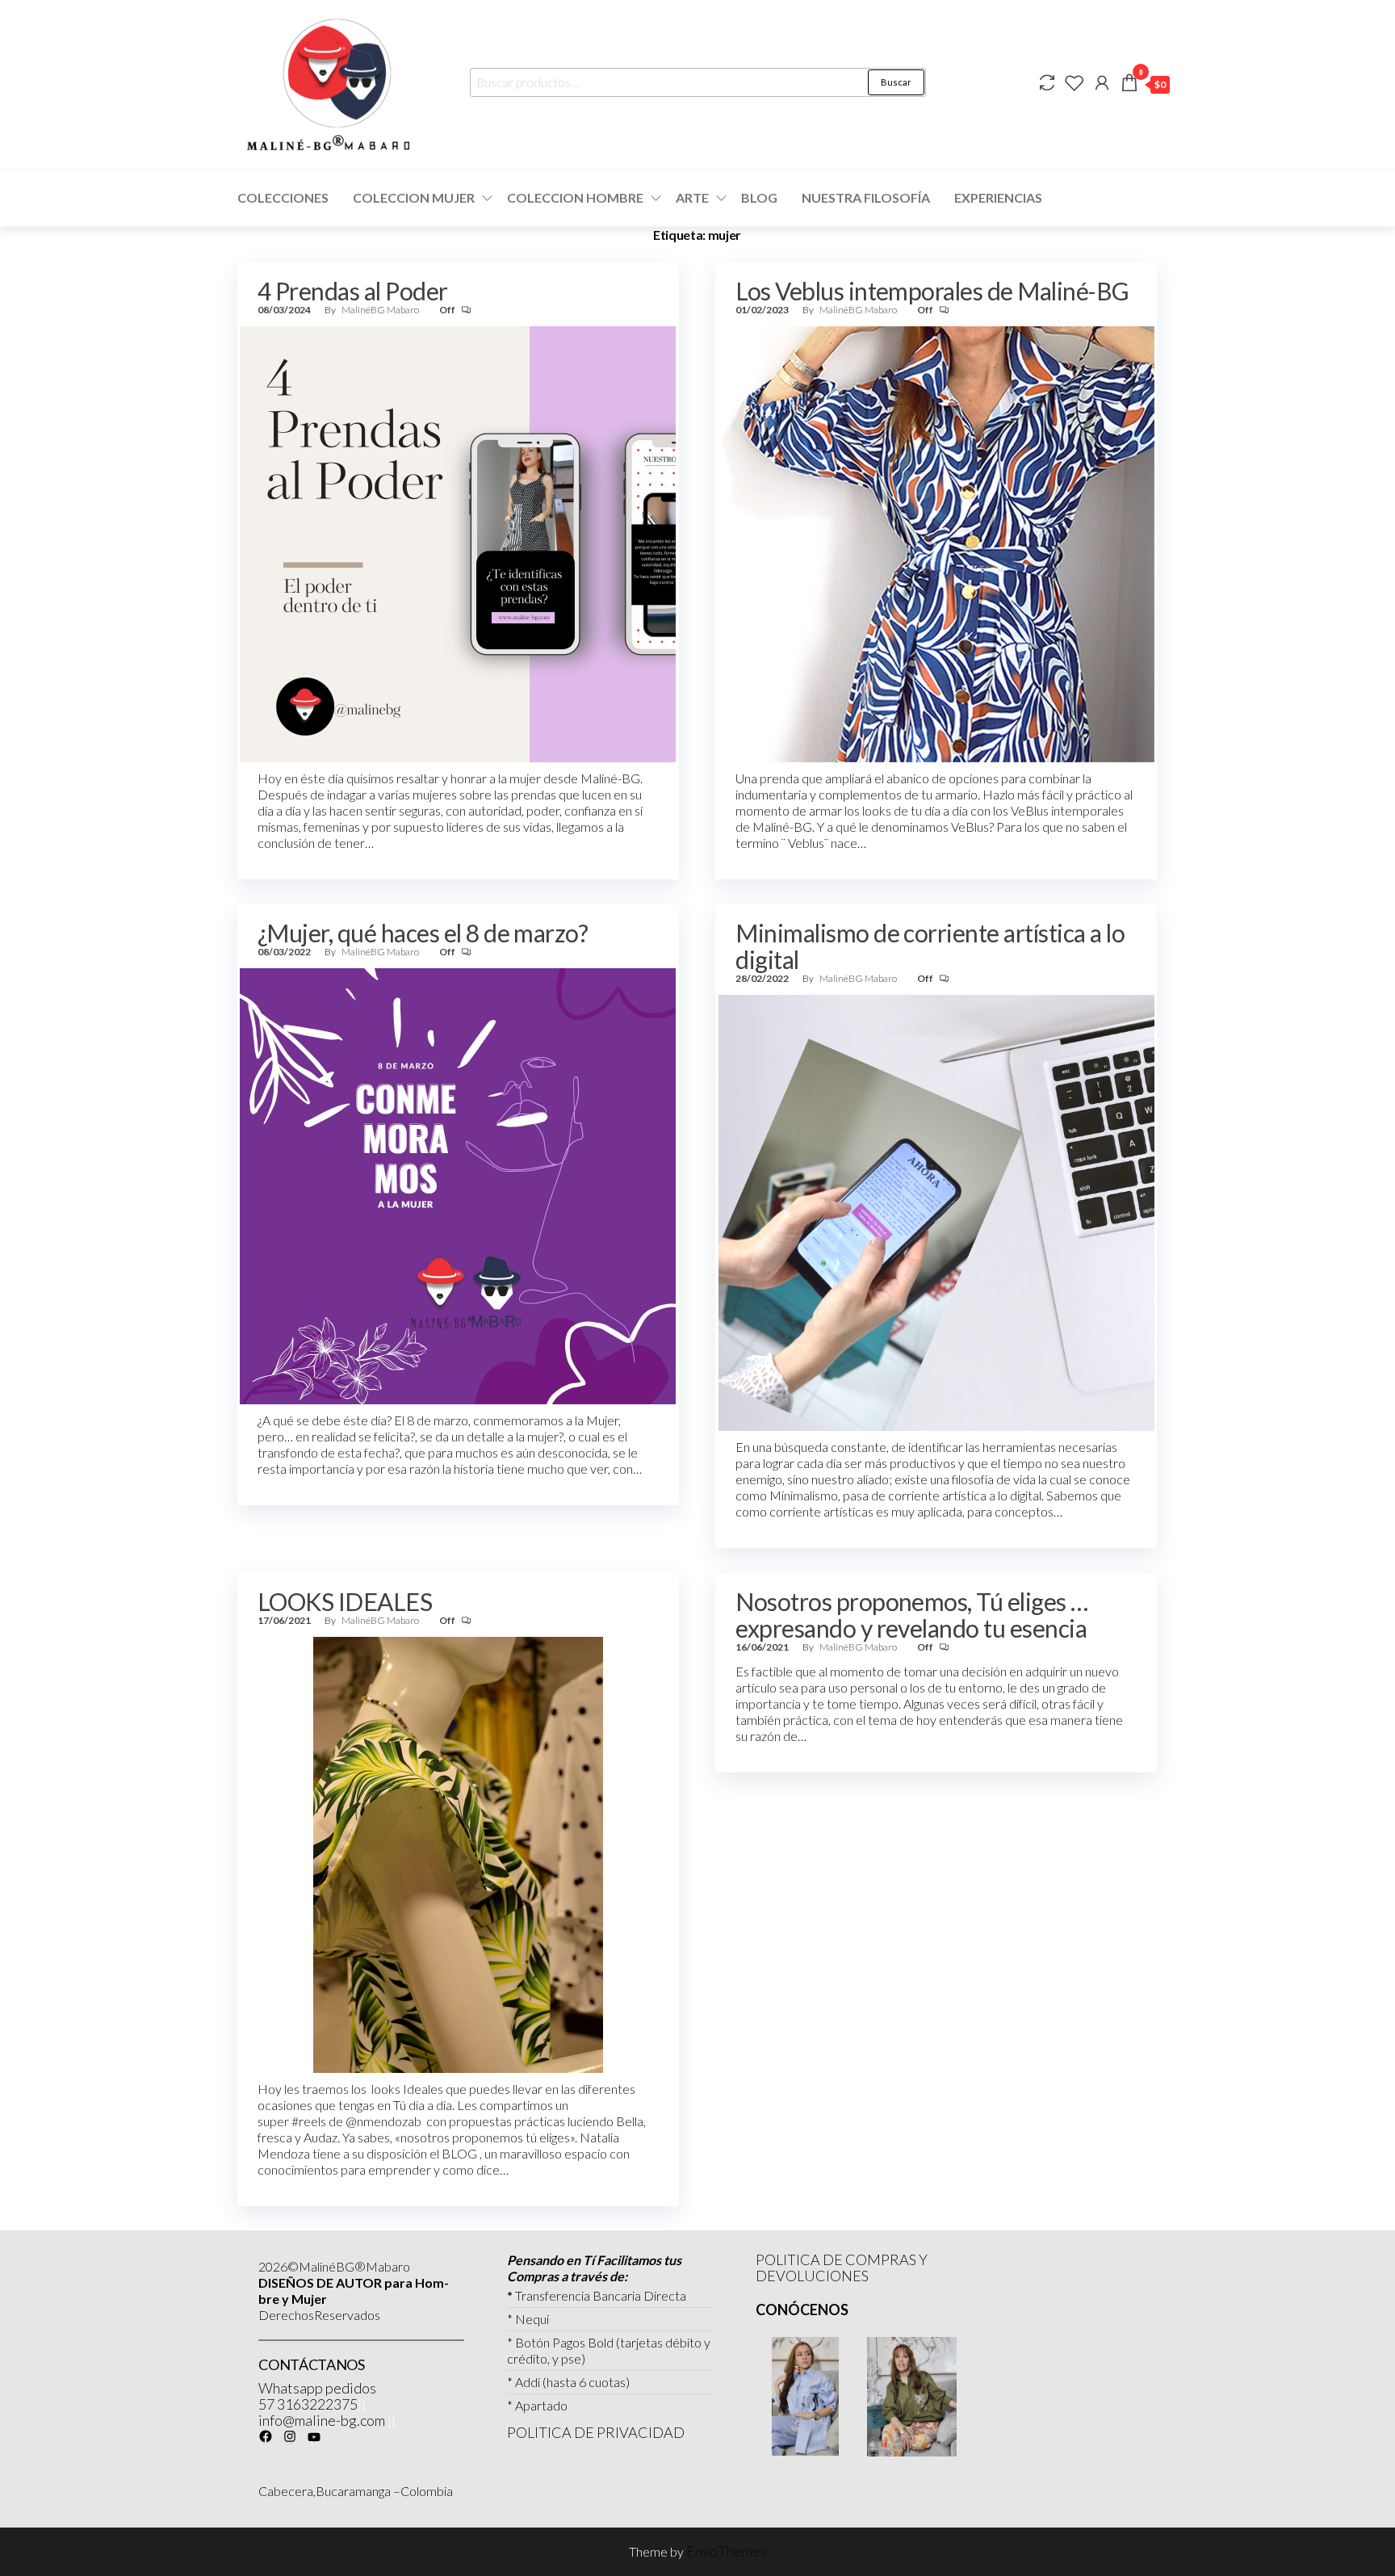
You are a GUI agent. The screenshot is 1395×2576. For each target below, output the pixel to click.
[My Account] (1102, 82)
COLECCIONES (283, 197)
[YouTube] (314, 2437)
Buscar (896, 82)
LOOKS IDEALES (345, 1601)
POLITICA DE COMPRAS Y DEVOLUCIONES (842, 2268)
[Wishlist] (1075, 82)
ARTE (692, 197)
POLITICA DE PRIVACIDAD (596, 2432)
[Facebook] (266, 2436)
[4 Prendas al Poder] (458, 543)
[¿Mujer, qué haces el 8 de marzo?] (458, 1185)
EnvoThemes (727, 2551)
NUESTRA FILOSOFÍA (866, 197)
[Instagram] (290, 2436)
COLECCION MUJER (414, 197)
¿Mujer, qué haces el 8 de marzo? (423, 933)
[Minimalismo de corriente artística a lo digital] (936, 1211)
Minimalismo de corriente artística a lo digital (930, 946)
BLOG (759, 197)
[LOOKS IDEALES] (458, 1853)
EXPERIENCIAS (998, 197)
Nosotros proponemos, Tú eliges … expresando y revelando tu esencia (911, 1615)
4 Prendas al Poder (353, 291)
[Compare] (1047, 82)
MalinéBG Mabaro (381, 310)
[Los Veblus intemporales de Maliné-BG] (936, 543)
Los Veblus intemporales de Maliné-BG (932, 291)
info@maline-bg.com (322, 2420)
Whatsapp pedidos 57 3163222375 (317, 2396)
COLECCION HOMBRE (575, 197)
